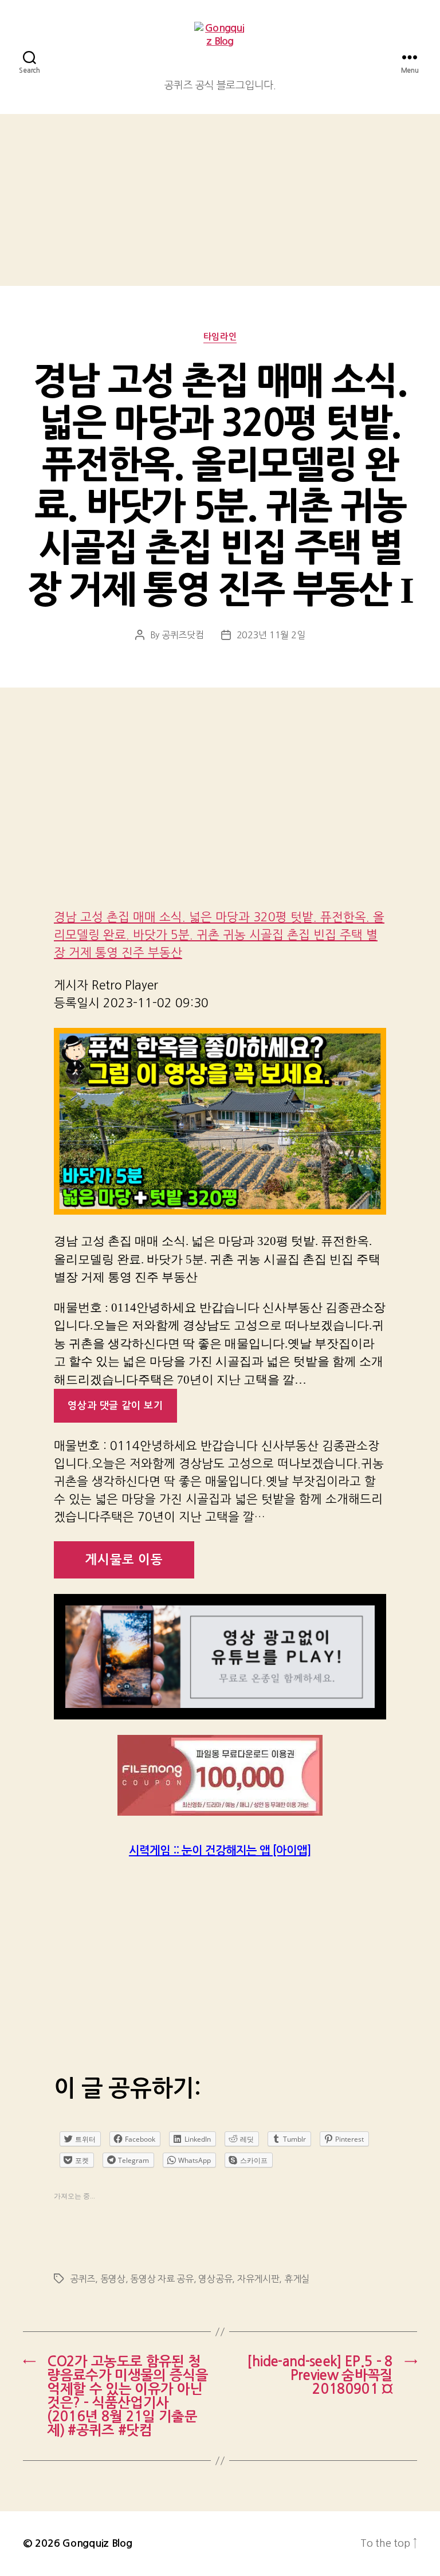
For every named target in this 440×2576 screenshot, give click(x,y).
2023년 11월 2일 (271, 635)
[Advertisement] (220, 200)
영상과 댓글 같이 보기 (115, 1406)
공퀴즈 (82, 2279)
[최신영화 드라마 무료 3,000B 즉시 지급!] (220, 1775)
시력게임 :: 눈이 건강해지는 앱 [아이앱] (220, 1851)
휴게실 (297, 2279)
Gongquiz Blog (97, 2543)
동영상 (113, 2279)
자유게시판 (258, 2279)
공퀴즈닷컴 (183, 635)
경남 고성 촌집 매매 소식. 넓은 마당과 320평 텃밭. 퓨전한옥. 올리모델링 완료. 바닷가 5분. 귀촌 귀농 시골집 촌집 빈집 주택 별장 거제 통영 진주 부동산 (219, 935)
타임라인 (220, 337)
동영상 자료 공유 (162, 2279)
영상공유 (215, 2279)
